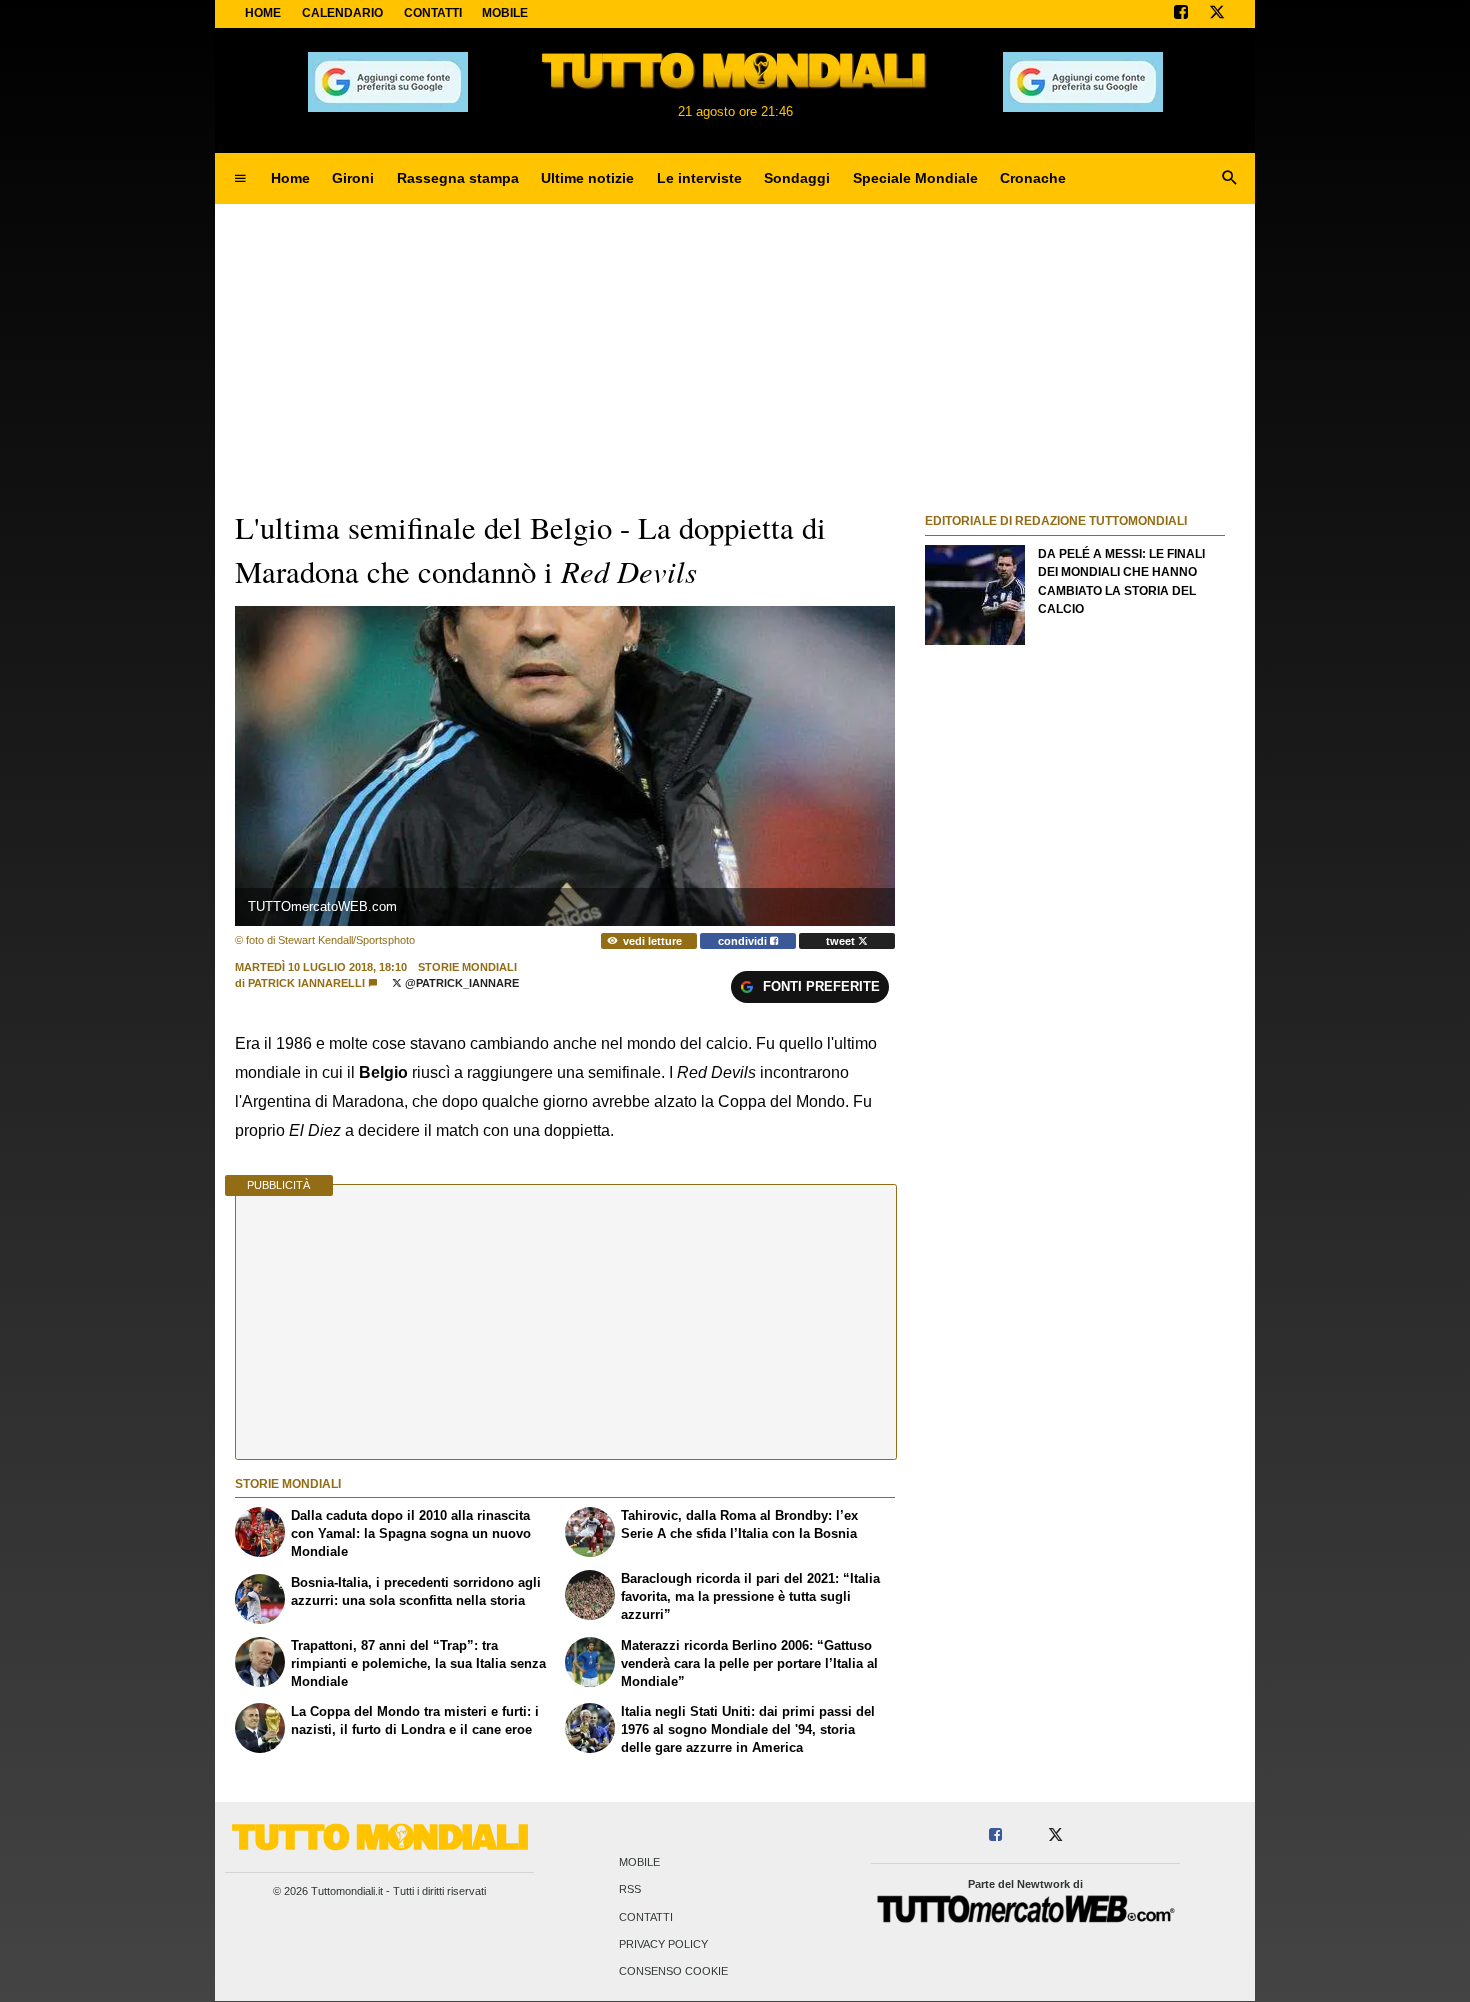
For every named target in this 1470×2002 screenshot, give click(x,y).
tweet (842, 941)
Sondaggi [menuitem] (797, 178)
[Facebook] (1181, 14)
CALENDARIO (342, 13)
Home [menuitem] (290, 178)
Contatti (646, 1917)
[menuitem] (240, 179)
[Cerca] (1230, 179)
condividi (744, 941)
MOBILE (505, 13)
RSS (630, 1890)
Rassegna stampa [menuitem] (458, 178)
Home (263, 13)
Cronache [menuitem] (1033, 178)
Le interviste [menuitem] (699, 178)
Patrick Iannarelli (306, 983)
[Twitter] (1217, 14)
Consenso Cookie (673, 1972)
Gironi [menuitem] (353, 178)
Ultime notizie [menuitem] (587, 178)
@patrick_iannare (460, 983)
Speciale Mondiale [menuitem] (915, 178)
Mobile (639, 1863)
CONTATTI (433, 13)
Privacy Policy (663, 1944)
